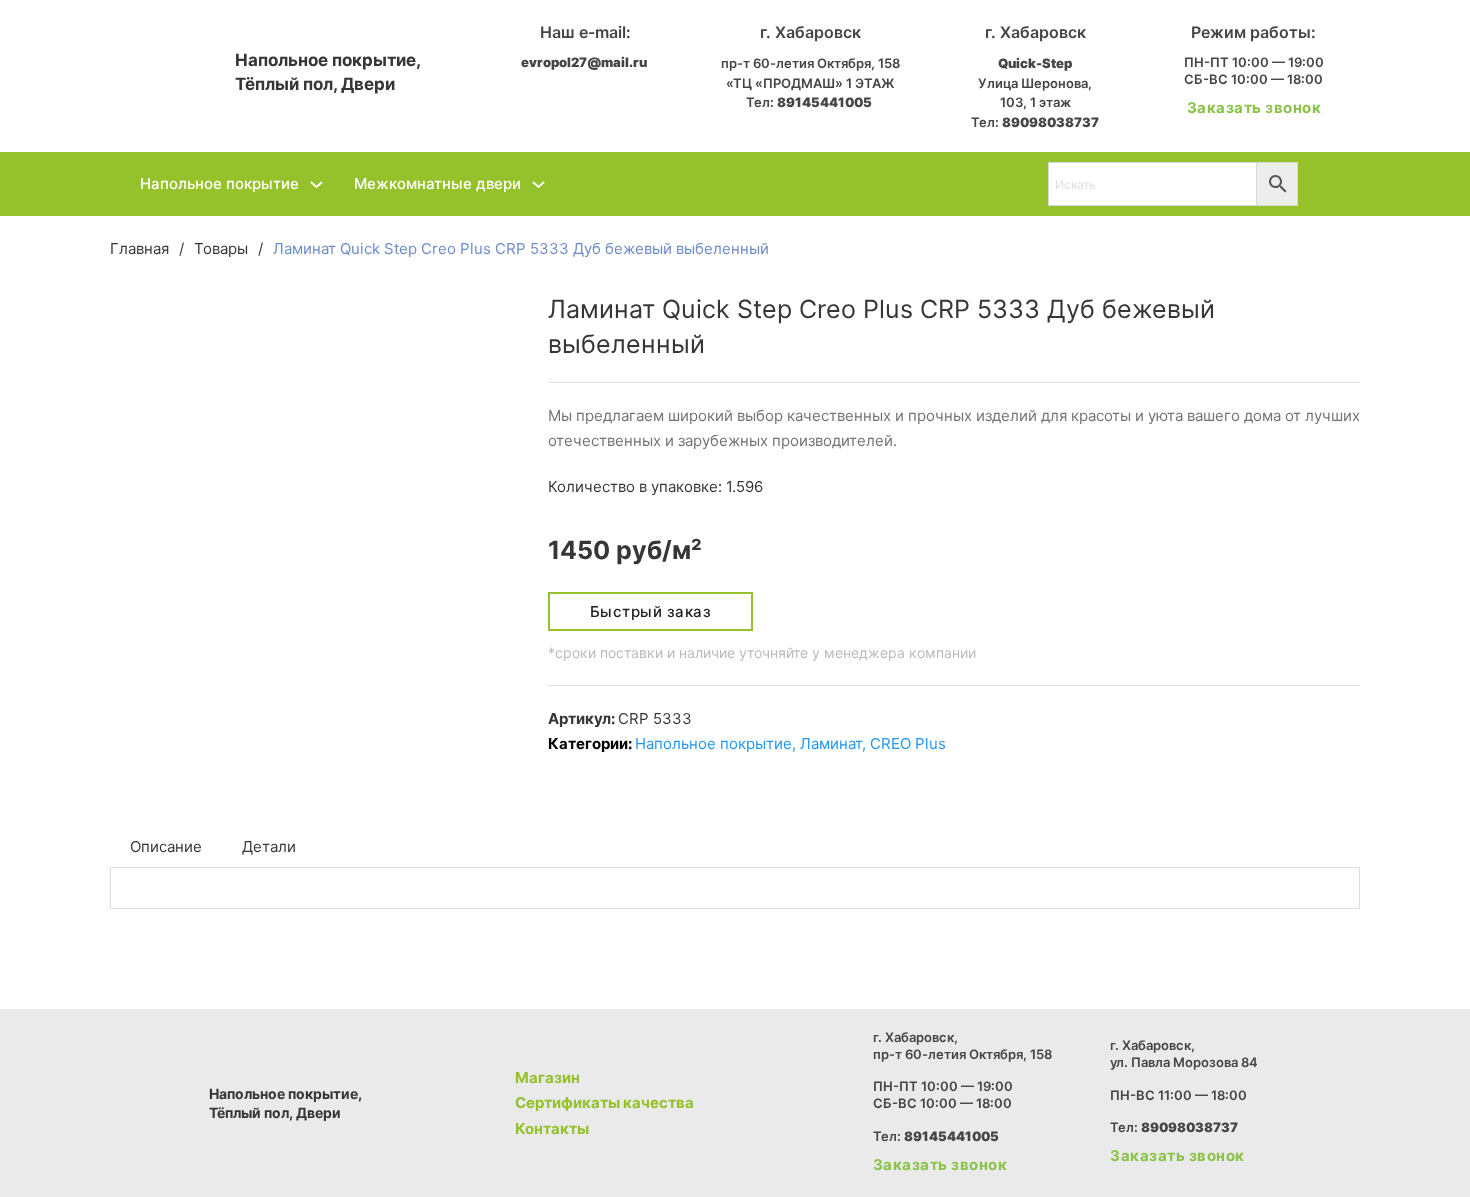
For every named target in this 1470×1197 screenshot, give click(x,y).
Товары (221, 248)
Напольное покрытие (219, 183)
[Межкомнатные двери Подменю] (538, 184)
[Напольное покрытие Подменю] (316, 184)
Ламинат (831, 743)
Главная (139, 248)
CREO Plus (908, 743)
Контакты (552, 1128)
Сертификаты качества (604, 1102)
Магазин (547, 1077)
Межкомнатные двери (437, 183)
